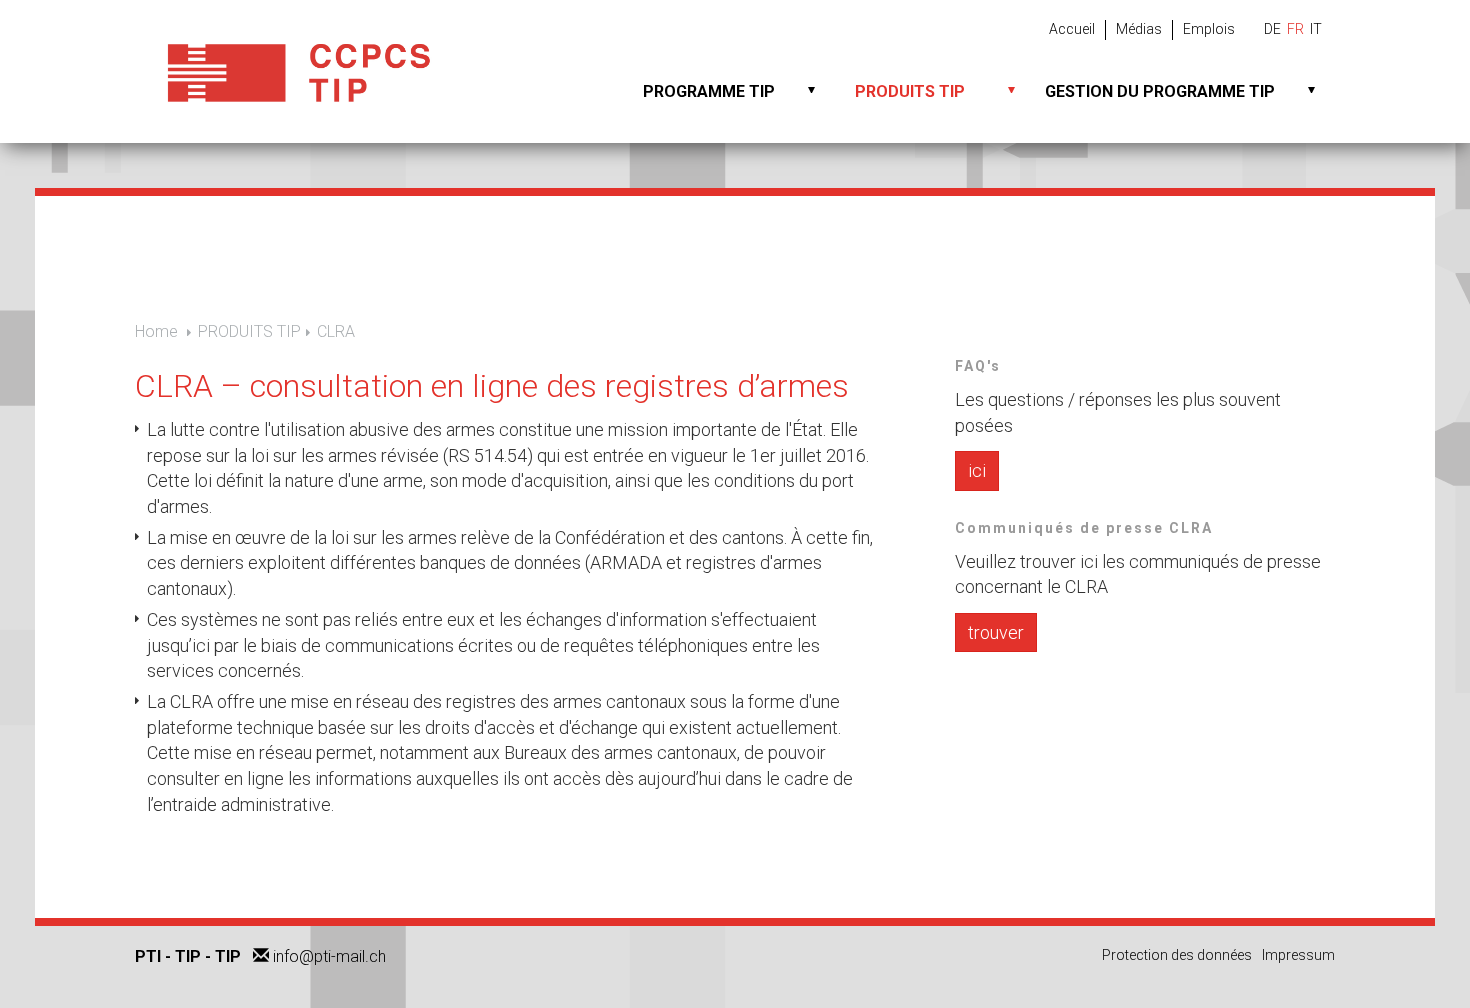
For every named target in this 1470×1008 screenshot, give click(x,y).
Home (156, 331)
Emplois (1209, 29)
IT (1316, 29)
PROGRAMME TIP (709, 91)
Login (1337, 982)
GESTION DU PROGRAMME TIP (1160, 91)
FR (1295, 29)
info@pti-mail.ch (329, 956)
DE (1272, 29)
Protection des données (1177, 955)
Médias (1139, 29)
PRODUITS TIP (910, 91)
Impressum (1298, 955)
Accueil (1072, 29)
